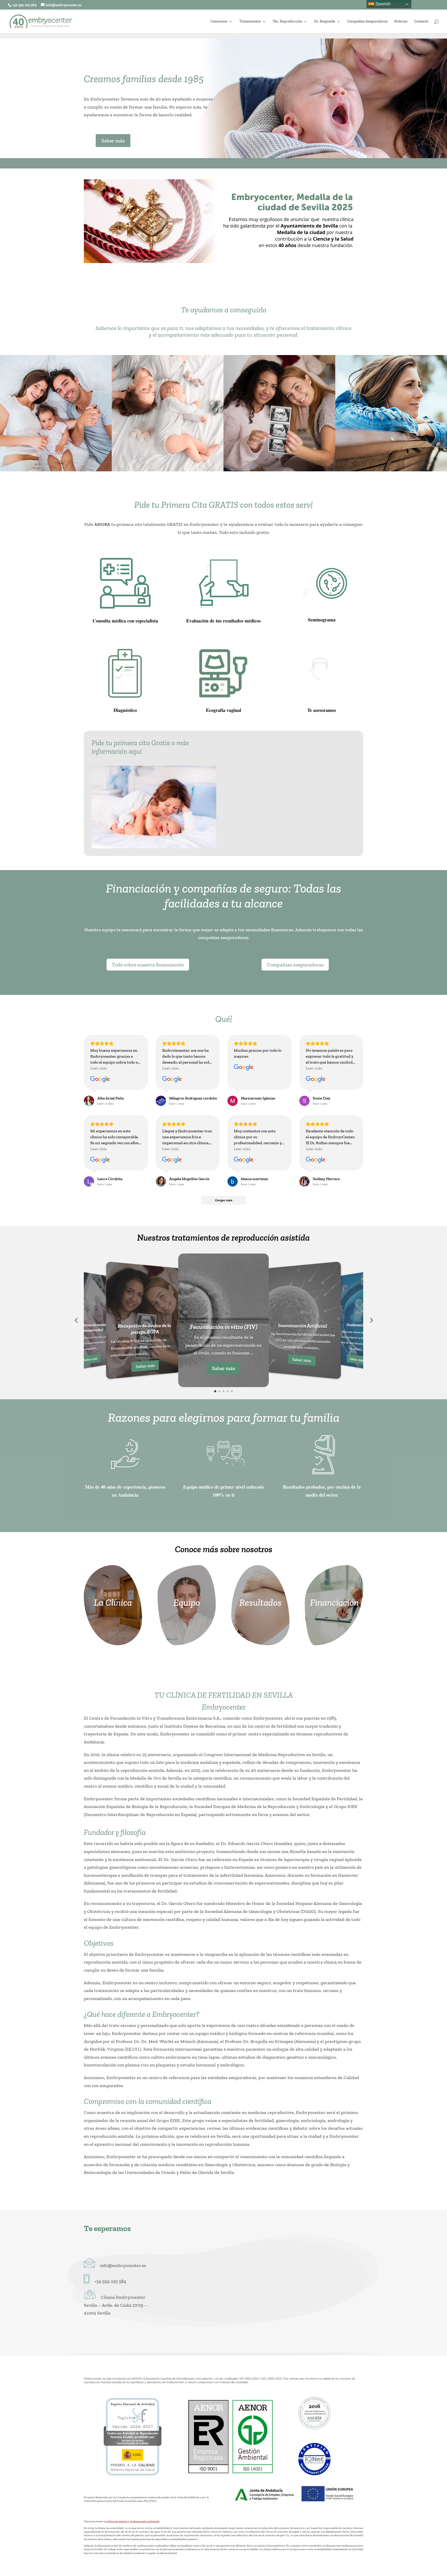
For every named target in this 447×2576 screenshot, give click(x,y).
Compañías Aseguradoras (367, 22)
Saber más (113, 141)
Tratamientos (250, 22)
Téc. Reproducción (287, 22)
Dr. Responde (325, 22)
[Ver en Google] (100, 1079)
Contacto (421, 22)
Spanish (382, 4)
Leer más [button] (99, 1068)
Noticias (401, 22)
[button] (76, 1320)
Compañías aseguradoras (295, 965)
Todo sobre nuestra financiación (148, 965)
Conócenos (219, 22)
